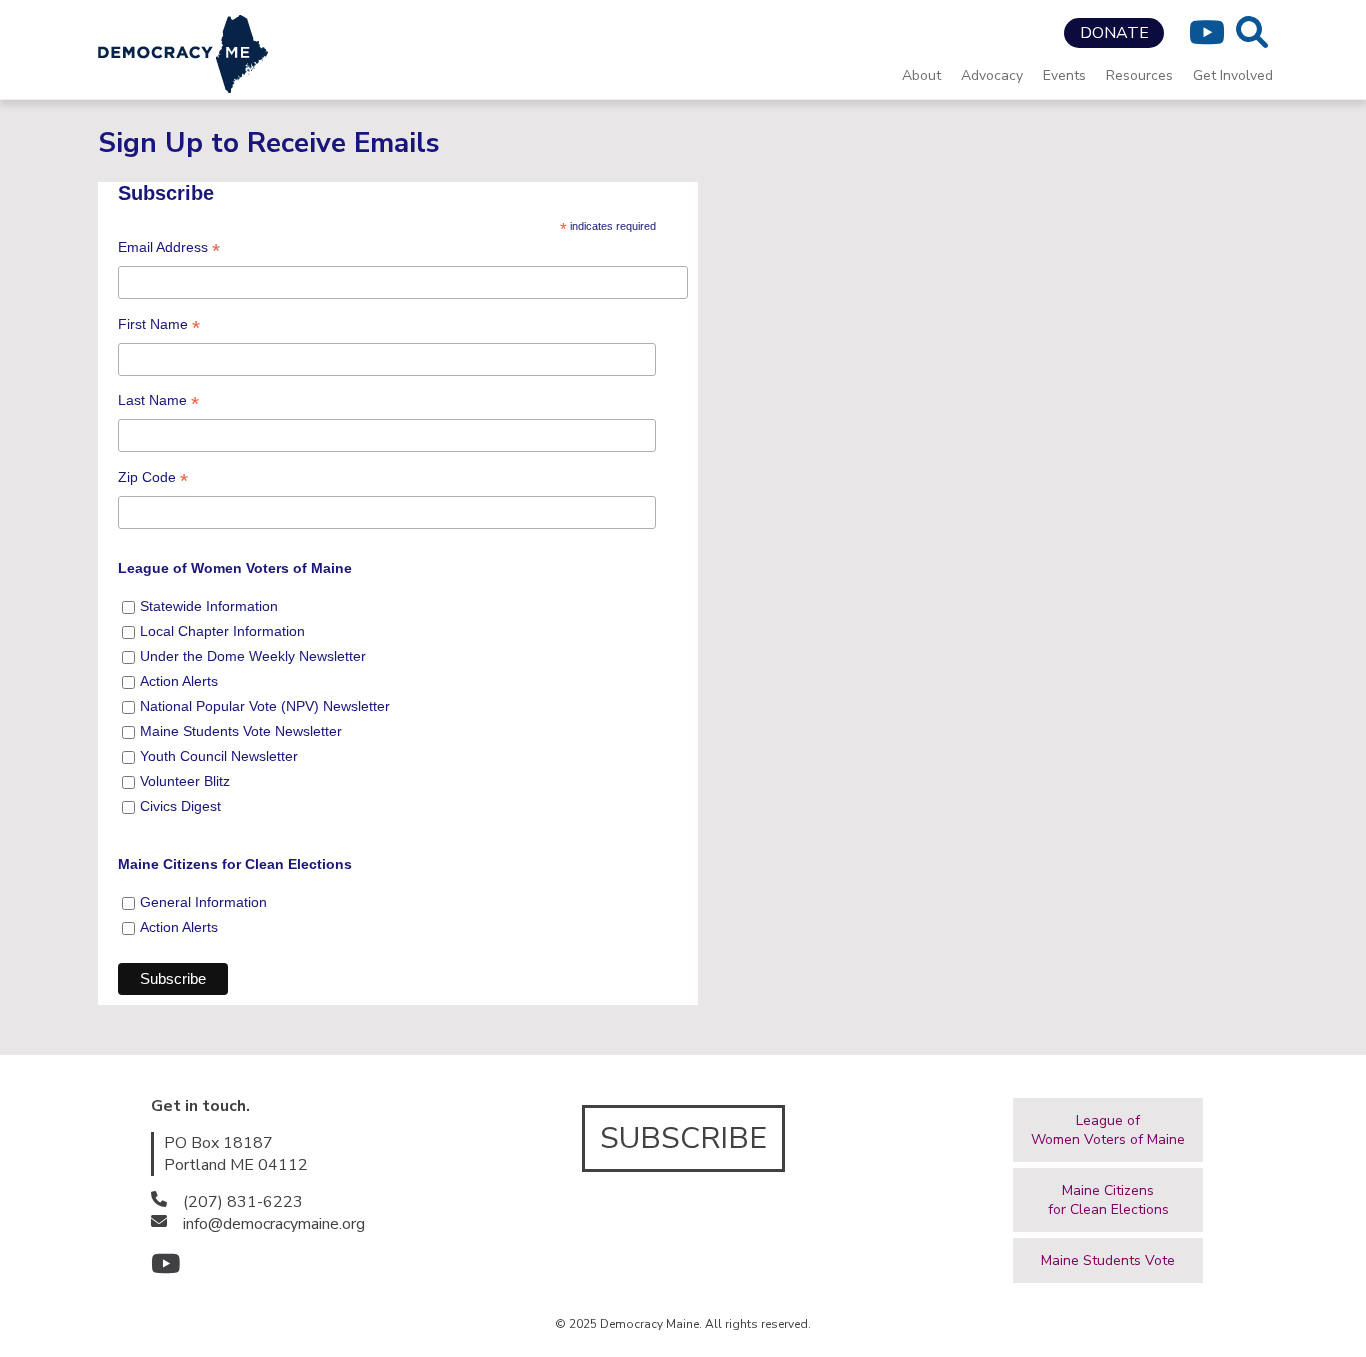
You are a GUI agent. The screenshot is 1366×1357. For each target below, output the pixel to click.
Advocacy (992, 75)
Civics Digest (180, 806)
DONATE (1114, 33)
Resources (1139, 75)
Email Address (169, 250)
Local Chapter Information (222, 631)
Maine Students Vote (1108, 1260)
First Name (159, 327)
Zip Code (153, 480)
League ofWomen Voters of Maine (1108, 1130)
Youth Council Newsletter (219, 756)
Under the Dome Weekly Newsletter (253, 656)
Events (1064, 75)
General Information (203, 902)
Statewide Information (209, 606)
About (921, 75)
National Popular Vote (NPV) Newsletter (265, 706)
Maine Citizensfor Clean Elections (1108, 1200)
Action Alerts (179, 681)
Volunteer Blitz (185, 781)
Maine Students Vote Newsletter (241, 731)
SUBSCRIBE (683, 1138)
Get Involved (1233, 75)
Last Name (158, 403)
